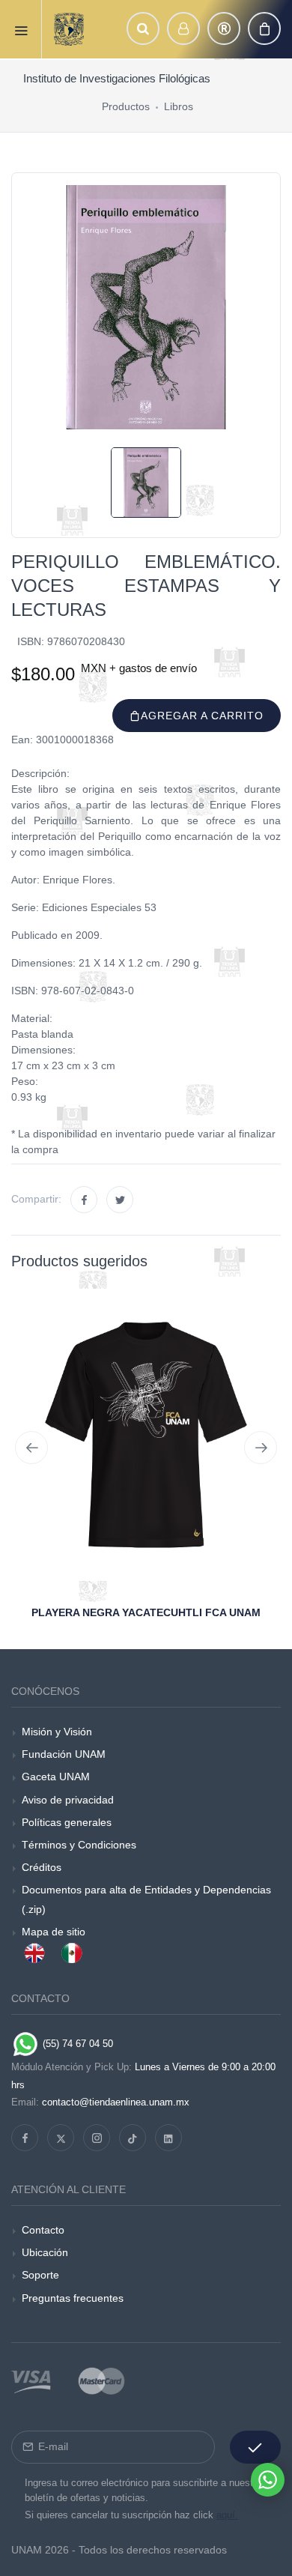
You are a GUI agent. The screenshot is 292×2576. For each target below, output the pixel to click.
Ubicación (45, 2252)
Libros (179, 106)
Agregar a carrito (202, 716)
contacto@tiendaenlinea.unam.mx (116, 2102)
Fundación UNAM (64, 1754)
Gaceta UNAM (56, 1777)
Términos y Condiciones (79, 1845)
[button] (143, 28)
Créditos (42, 1867)
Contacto (43, 2230)
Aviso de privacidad (68, 1800)
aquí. (227, 2515)
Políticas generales (67, 1822)
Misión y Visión (57, 1732)
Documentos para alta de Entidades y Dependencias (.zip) (146, 1899)
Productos (126, 106)
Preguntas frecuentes (73, 2298)
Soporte (40, 2275)
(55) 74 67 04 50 (76, 2044)
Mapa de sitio (54, 1932)
